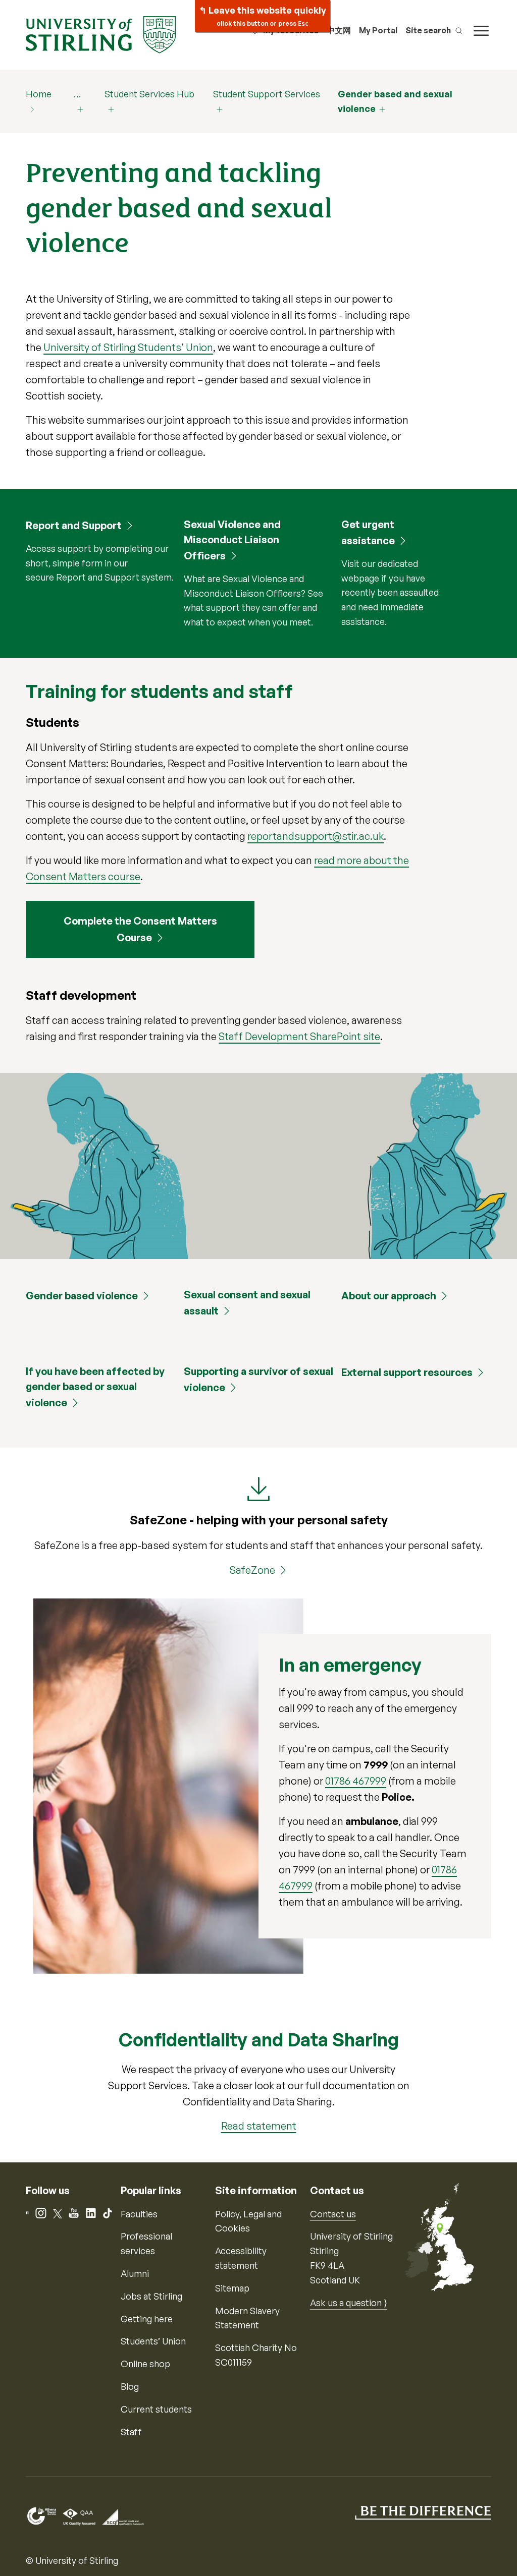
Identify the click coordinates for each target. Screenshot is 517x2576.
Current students (156, 2409)
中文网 (339, 30)
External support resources (407, 1372)
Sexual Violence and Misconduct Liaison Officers (232, 540)
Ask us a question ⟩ (349, 2303)
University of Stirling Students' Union (128, 347)
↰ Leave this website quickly (263, 16)
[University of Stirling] (100, 34)
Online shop (145, 2364)
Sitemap (232, 2288)
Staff (131, 2432)
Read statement (259, 2126)
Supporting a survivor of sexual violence (258, 1379)
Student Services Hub (149, 94)
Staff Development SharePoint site (299, 1036)
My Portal (378, 30)
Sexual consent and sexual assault (247, 1303)
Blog (130, 2386)
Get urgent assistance (368, 532)
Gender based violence (82, 1296)
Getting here (147, 2319)
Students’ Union (153, 2341)
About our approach (389, 1296)
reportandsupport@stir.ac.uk (316, 836)
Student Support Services (267, 94)
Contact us (333, 2214)
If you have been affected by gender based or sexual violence (95, 1387)
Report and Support (74, 525)
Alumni (135, 2273)
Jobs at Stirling (151, 2296)
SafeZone (252, 1570)
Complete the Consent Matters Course (140, 929)
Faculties (139, 2214)
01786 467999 (356, 1781)
